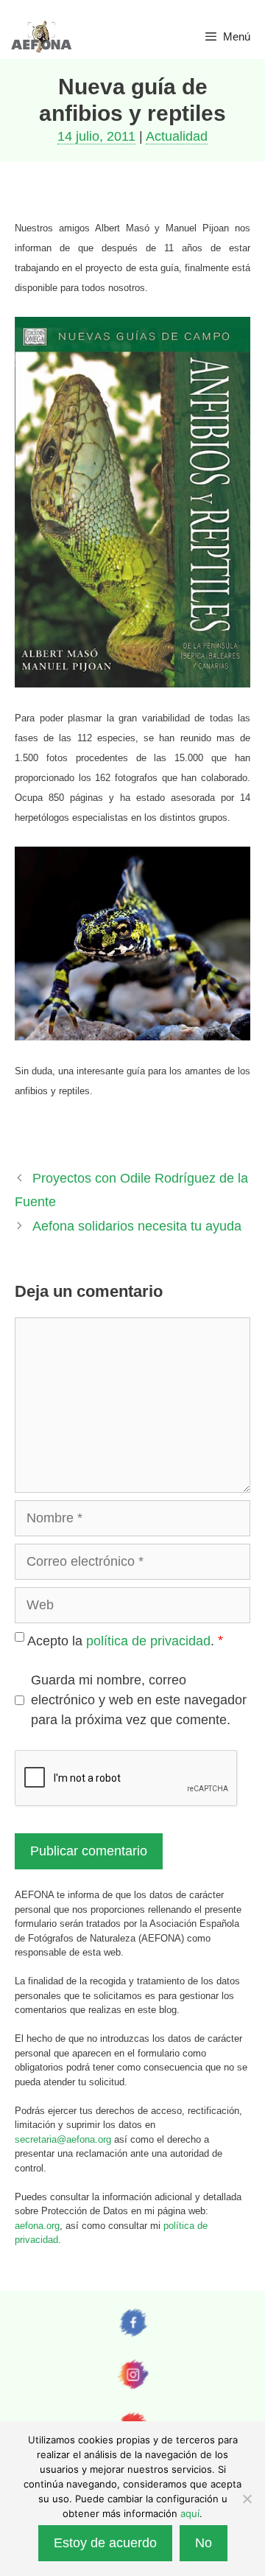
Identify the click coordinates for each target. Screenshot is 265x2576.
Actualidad (177, 136)
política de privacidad (148, 1640)
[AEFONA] (42, 37)
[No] (247, 2499)
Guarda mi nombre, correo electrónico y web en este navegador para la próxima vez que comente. (139, 1700)
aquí (190, 2513)
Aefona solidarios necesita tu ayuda (137, 1226)
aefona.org (37, 2226)
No (204, 2543)
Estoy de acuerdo (105, 2543)
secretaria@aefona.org (63, 2139)
